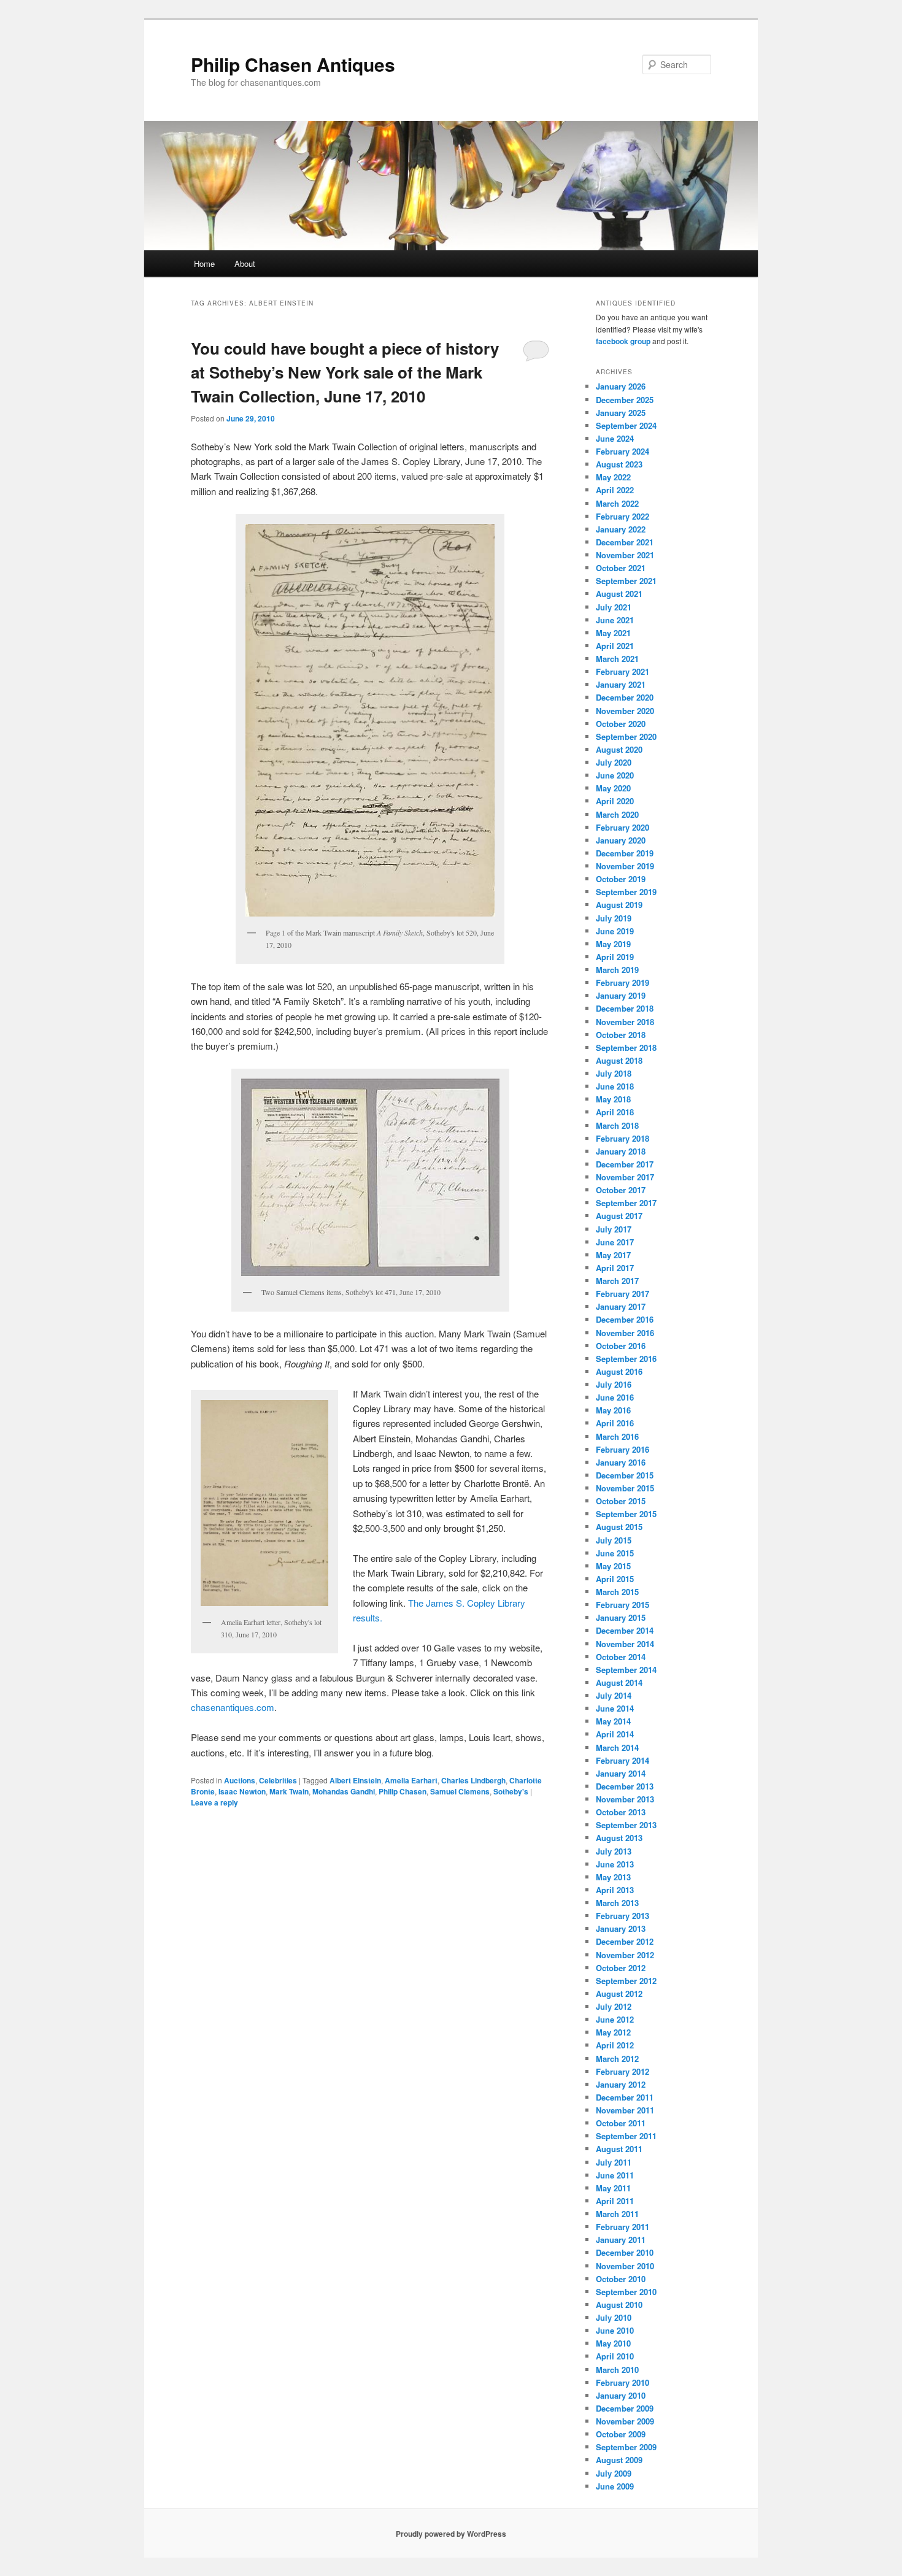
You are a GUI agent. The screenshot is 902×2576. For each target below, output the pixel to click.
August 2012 (619, 1994)
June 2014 (615, 1708)
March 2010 (617, 2370)
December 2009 (625, 2408)
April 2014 (615, 1734)
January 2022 (621, 529)
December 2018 (625, 1008)
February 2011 (623, 2227)
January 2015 (621, 1617)
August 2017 (619, 1216)
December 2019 (625, 853)
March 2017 (617, 1281)
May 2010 (613, 2343)
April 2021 (615, 646)
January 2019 (621, 995)
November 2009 (625, 2421)
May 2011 (613, 2188)
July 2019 (614, 918)
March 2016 (617, 1436)
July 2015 (614, 1540)
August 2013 (619, 1838)
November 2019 (625, 866)
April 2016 (615, 1423)
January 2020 (621, 840)
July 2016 (614, 1384)
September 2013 (626, 1825)
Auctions (240, 1780)
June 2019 (615, 931)
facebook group (623, 341)
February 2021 (623, 671)
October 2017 (621, 1190)
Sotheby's (511, 1791)
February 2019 (623, 982)
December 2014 (625, 1630)
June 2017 (615, 1242)
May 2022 (613, 477)
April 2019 (615, 957)
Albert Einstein (355, 1780)
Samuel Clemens (460, 1791)
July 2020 (614, 762)
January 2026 (621, 386)
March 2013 (617, 1903)
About (245, 263)
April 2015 (615, 1579)
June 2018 (615, 1086)
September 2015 (626, 1514)
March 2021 (617, 659)
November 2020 (625, 711)
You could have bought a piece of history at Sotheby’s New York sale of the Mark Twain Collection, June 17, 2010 (345, 372)
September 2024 (626, 425)
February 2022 (623, 516)
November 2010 (625, 2266)
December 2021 (625, 542)
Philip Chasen (403, 1791)
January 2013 (621, 1928)
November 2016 (625, 1333)
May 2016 (613, 1410)
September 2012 (626, 1981)
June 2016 (615, 1397)
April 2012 (615, 2045)
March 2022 (617, 503)
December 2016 (625, 1319)
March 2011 (617, 2214)
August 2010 (619, 2305)
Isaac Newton (242, 1791)
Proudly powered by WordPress (451, 2534)
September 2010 (626, 2292)
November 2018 (625, 1022)
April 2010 (615, 2356)
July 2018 (614, 1073)
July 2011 (614, 2162)
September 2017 (626, 1203)
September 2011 (626, 2136)
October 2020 (621, 724)
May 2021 (613, 633)
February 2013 (623, 1916)
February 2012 (623, 2071)
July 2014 (614, 1695)
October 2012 (621, 1968)
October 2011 (621, 2123)
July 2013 (614, 1851)
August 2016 (619, 1371)
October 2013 (621, 1812)
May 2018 (613, 1099)
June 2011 (615, 2175)
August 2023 (619, 464)
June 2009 (615, 2486)
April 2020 (615, 801)
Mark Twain (289, 1791)
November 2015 (625, 1488)
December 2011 (625, 2097)
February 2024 (623, 451)
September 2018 (626, 1048)
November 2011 (625, 2110)
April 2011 (615, 2201)
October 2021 (621, 568)
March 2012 (617, 2059)
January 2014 (621, 1773)
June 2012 (615, 2019)
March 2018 (617, 1125)
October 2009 (621, 2434)
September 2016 (626, 1359)
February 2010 (623, 2382)
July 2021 (614, 607)
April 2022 (615, 490)
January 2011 (621, 2240)
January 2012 (621, 2084)
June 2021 (615, 620)
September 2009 (626, 2447)
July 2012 (614, 2006)
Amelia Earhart (411, 1780)
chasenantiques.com (233, 1707)
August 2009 (619, 2460)
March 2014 (617, 1747)
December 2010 (625, 2252)
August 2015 (619, 1527)
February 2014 (623, 1760)
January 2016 (621, 1462)
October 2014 (621, 1657)
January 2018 (621, 1151)
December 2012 (625, 1941)
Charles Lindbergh (473, 1780)
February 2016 (623, 1449)
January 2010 (621, 2395)
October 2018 (621, 1035)
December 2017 (625, 1164)
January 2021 (621, 684)
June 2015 (615, 1553)
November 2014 (625, 1644)
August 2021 (619, 594)
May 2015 (613, 1566)
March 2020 (617, 814)
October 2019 (621, 879)
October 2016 (621, 1346)
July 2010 (614, 2317)
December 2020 (625, 697)
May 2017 (613, 1255)
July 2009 (614, 2473)
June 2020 (615, 775)
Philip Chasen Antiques (293, 64)
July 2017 (614, 1229)
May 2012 (613, 2032)
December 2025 (625, 400)
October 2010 (621, 2279)
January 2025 (621, 413)
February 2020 (623, 827)
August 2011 (619, 2149)
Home (204, 263)
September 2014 (626, 1670)
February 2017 (623, 1294)
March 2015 (617, 1592)
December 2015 (625, 1475)
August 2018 (619, 1060)
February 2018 (623, 1138)
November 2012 (625, 1955)
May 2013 (613, 1877)
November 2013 (625, 1799)
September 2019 (626, 892)
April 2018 (615, 1112)
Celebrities (278, 1780)
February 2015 (623, 1605)
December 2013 (625, 1786)
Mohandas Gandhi (344, 1791)
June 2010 (615, 2330)
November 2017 (625, 1177)
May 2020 (613, 788)
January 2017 (621, 1306)
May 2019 (613, 944)
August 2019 (619, 905)
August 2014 (619, 1682)
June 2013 (615, 1864)
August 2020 (619, 749)
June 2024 (615, 438)
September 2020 (626, 736)
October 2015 (621, 1501)
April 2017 (615, 1268)
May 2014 (613, 1721)
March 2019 (617, 970)
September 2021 (626, 581)
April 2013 (615, 1890)
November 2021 (625, 555)
